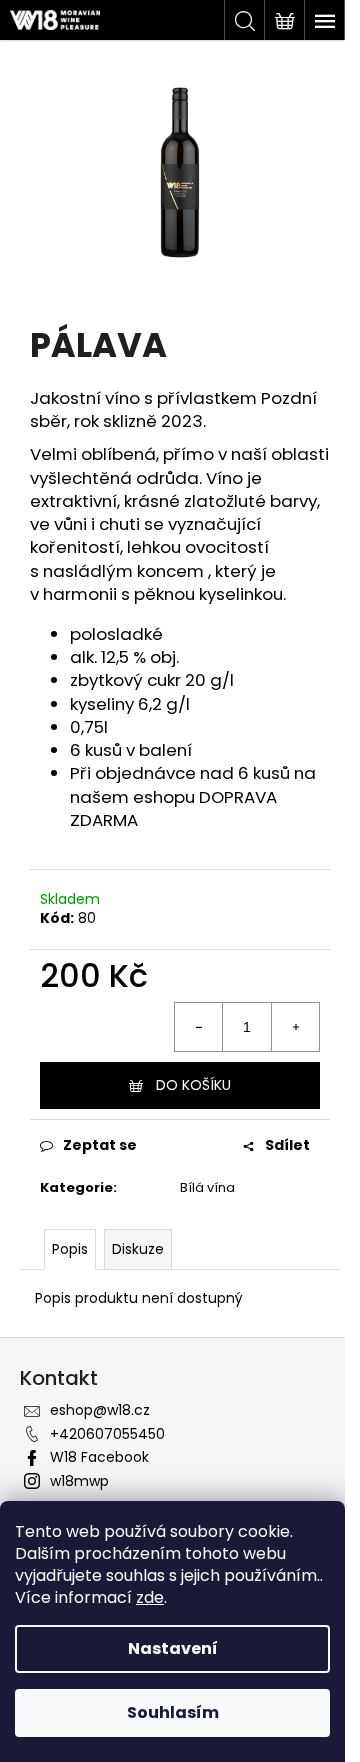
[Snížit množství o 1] (199, 1027)
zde (150, 1597)
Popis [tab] (70, 1249)
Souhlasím (173, 1712)
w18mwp (79, 1481)
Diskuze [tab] (138, 1249)
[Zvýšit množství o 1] (295, 1027)
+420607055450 (107, 1434)
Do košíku (193, 1085)
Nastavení (173, 1648)
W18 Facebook (99, 1457)
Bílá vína (207, 1187)
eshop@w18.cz (100, 1410)
